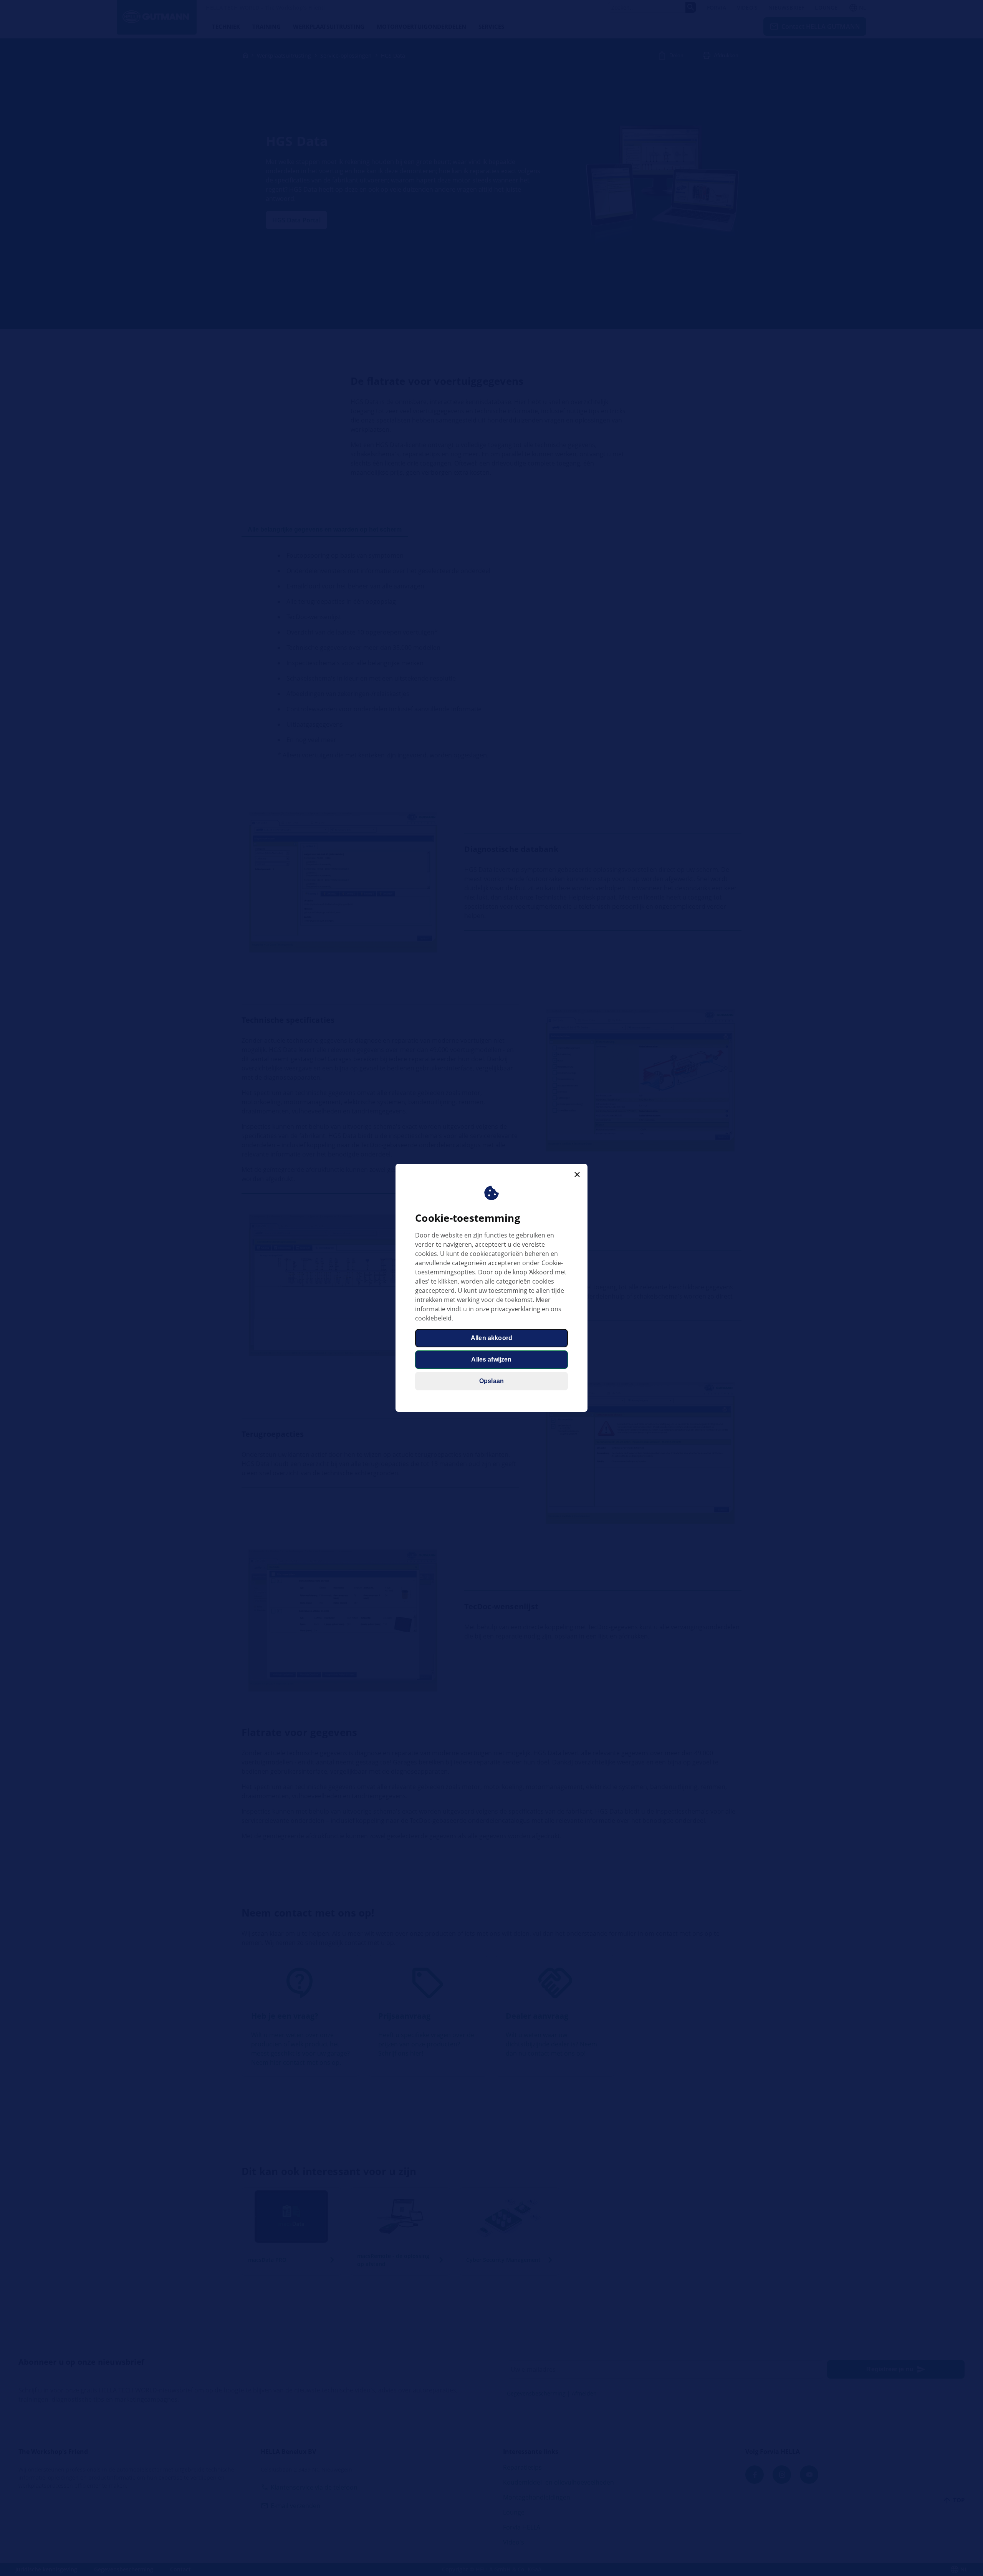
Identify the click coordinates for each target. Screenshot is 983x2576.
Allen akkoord (491, 1338)
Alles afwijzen (491, 1360)
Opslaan (491, 1381)
